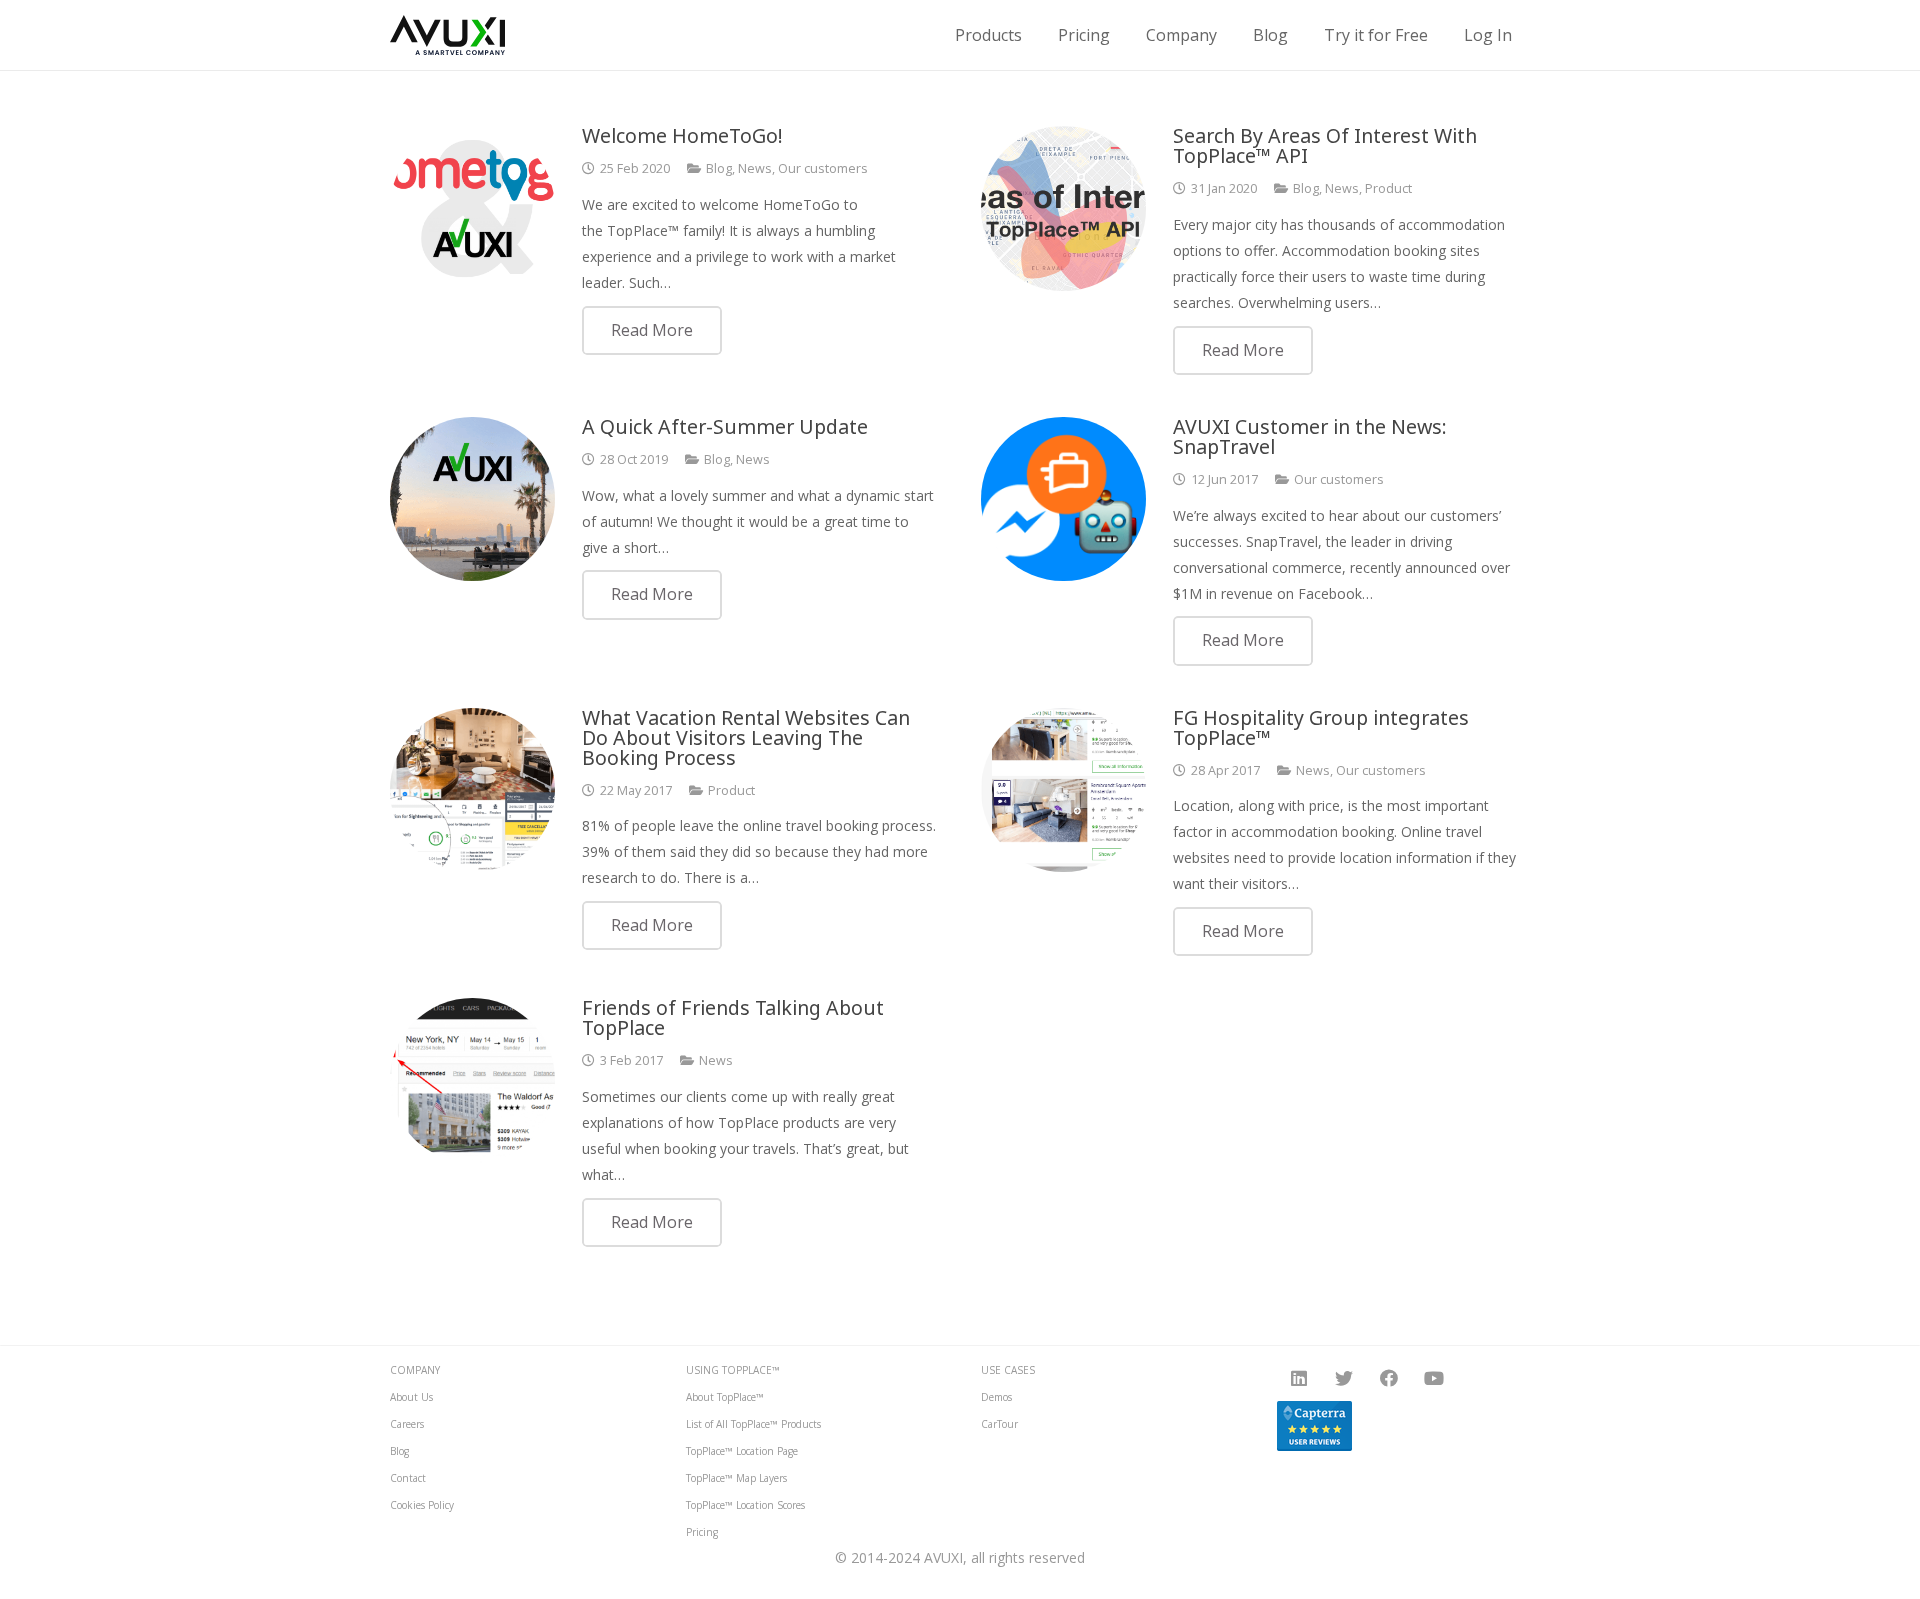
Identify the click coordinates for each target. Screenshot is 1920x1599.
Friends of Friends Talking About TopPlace (733, 1017)
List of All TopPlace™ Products (753, 1424)
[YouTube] (1434, 1378)
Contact (408, 1478)
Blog (719, 168)
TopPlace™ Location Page (742, 1451)
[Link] (447, 35)
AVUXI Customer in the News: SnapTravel (1310, 436)
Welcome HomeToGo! (682, 135)
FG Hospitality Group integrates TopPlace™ (1321, 727)
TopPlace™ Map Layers (736, 1478)
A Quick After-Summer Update (725, 426)
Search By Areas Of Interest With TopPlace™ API (1325, 145)
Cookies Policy (422, 1505)
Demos (996, 1397)
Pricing (702, 1532)
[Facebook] (1389, 1378)
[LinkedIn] (1299, 1378)
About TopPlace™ (725, 1397)
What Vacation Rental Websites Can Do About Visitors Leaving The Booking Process (746, 737)
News (755, 168)
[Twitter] (1344, 1378)
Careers (407, 1424)
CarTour (999, 1424)
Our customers (823, 168)
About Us (411, 1397)
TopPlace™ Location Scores (745, 1505)
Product (1388, 188)
